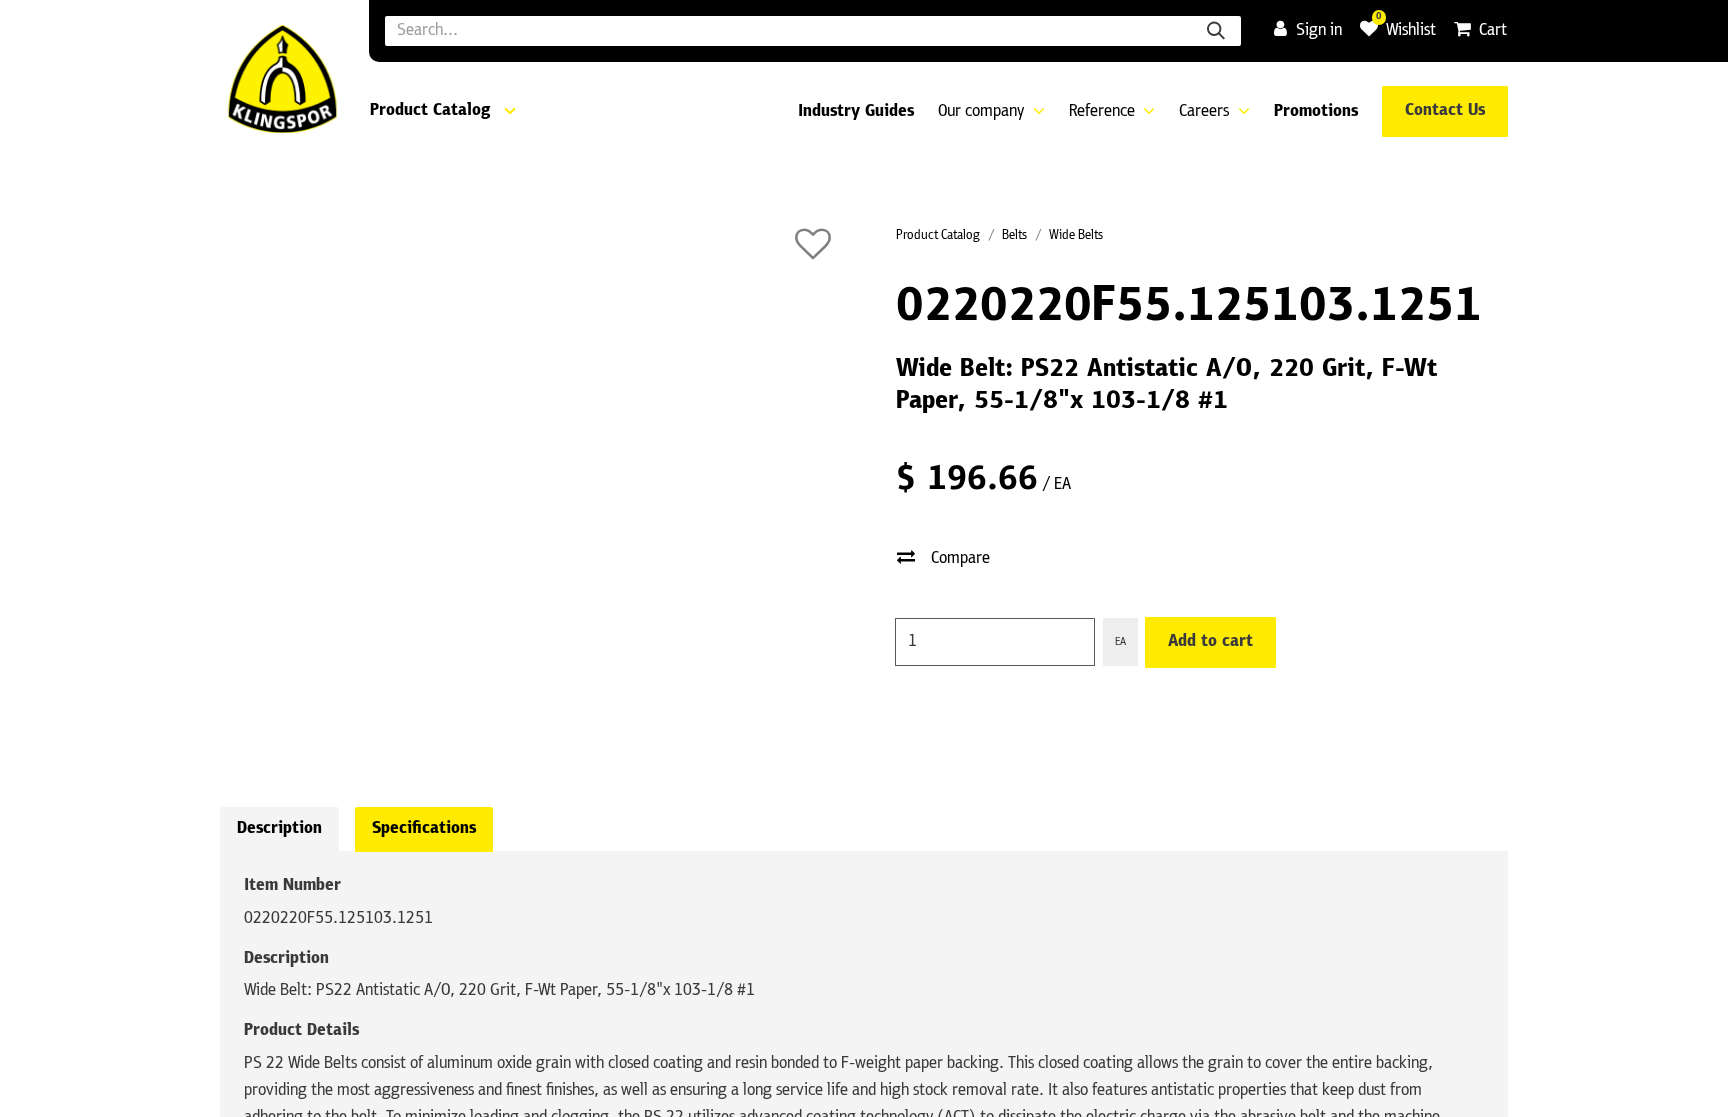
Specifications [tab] (424, 829)
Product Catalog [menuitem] (430, 111)
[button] (813, 244)
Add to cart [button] (1210, 642)
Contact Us (1445, 111)
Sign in (1319, 31)
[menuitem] (856, 112)
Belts (1014, 235)
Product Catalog (938, 235)
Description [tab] (279, 829)
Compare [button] (960, 559)
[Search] (1216, 31)
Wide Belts (1076, 235)
